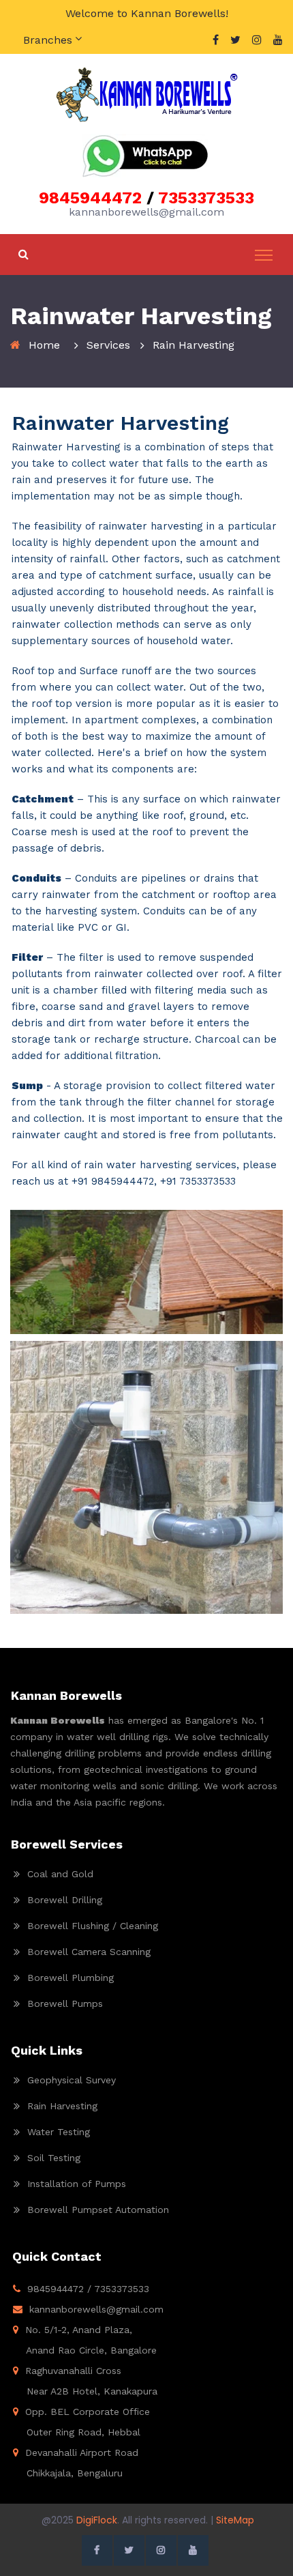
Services (108, 345)
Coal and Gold (60, 1874)
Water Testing (59, 2132)
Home (44, 345)
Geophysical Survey (72, 2080)
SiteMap (235, 2520)
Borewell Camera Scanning (89, 1952)
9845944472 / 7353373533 (88, 2289)
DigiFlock (97, 2520)
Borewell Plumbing (71, 1978)
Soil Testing (54, 2158)
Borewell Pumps (65, 2003)
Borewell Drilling (65, 1900)
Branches (48, 40)
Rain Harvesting (62, 2106)
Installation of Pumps (77, 2184)
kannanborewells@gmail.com (96, 2309)
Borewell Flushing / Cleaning (93, 1926)
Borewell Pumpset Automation (98, 2210)
